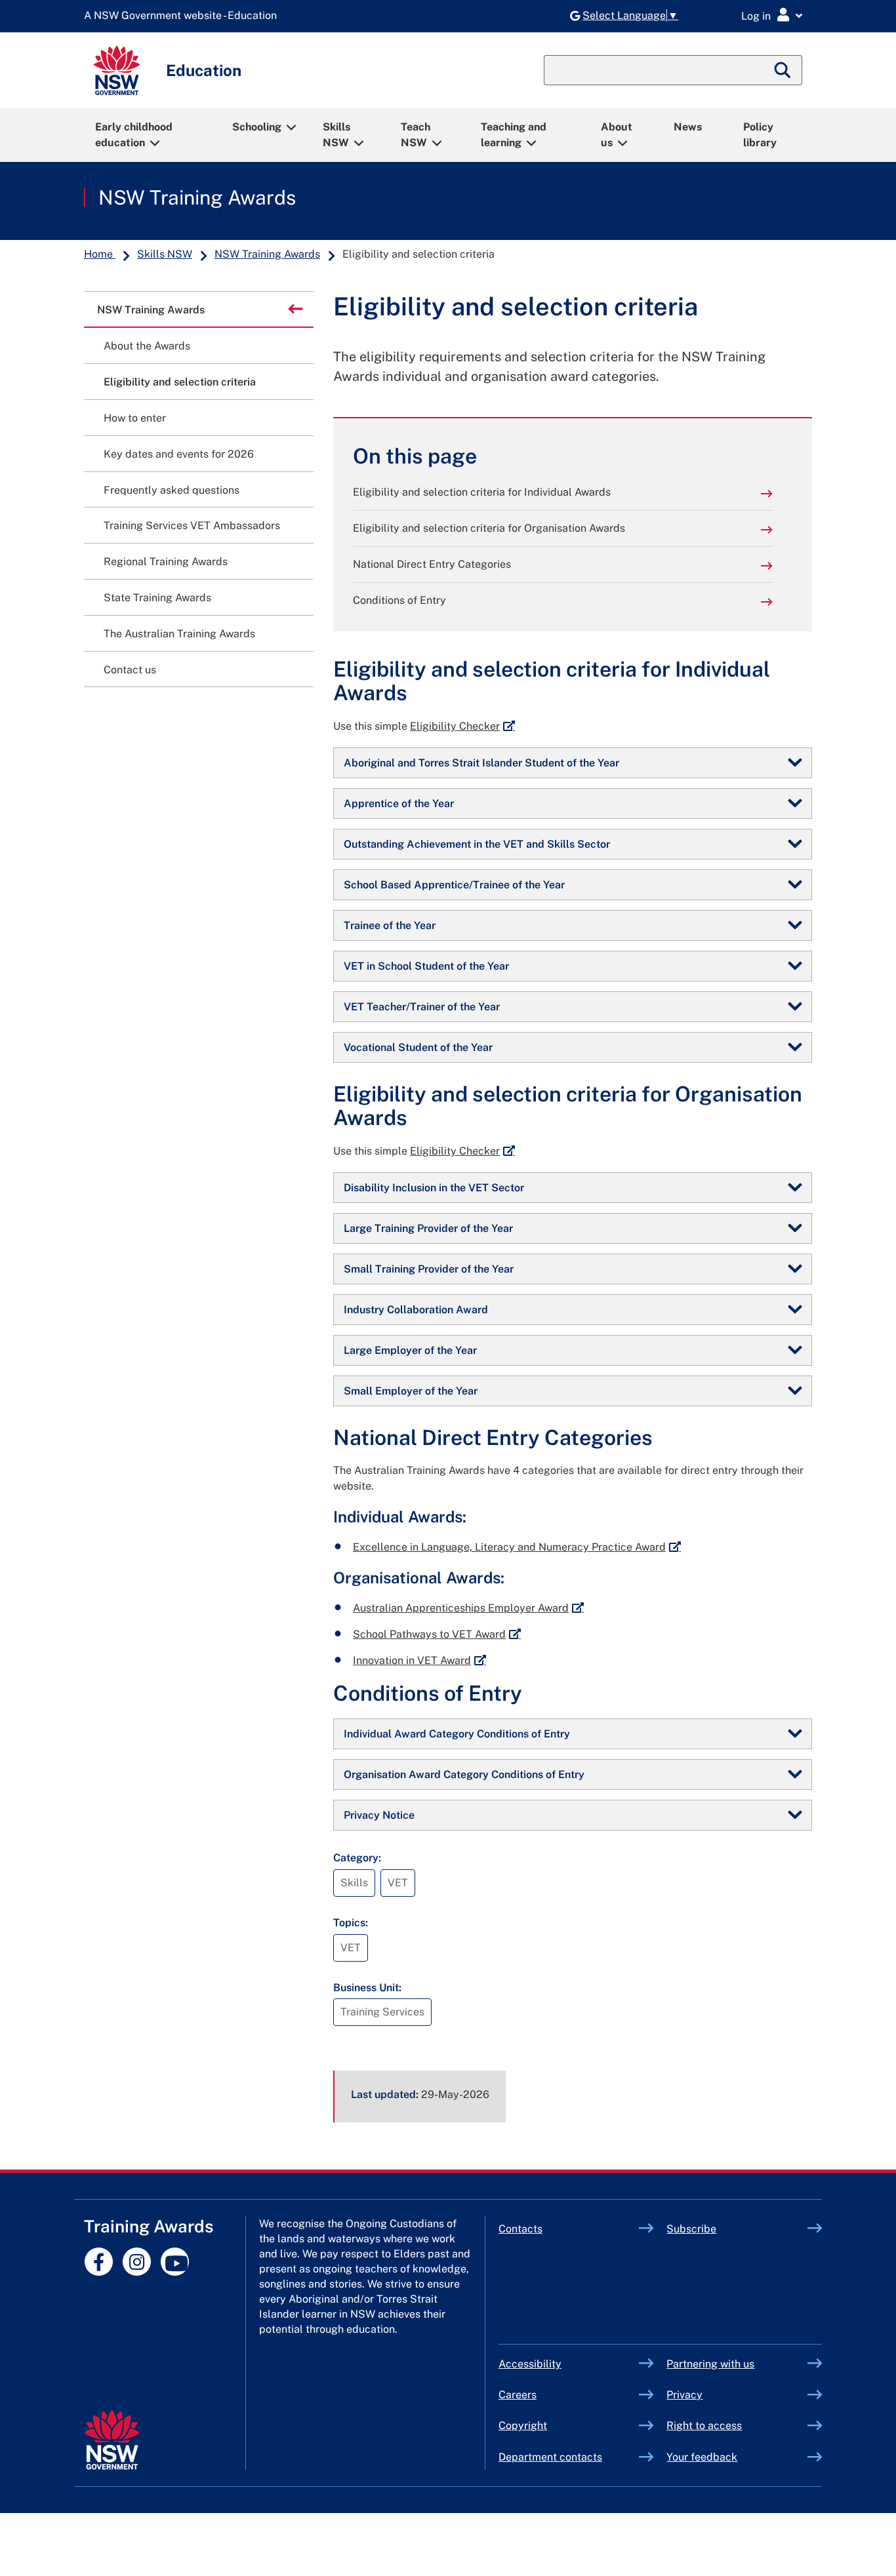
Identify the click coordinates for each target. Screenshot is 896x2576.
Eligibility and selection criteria (180, 382)
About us (617, 135)
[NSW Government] (112, 2440)
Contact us (130, 670)
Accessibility (530, 2364)
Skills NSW (336, 135)
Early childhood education (134, 135)
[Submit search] (783, 70)
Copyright (523, 2426)
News (688, 127)
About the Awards (147, 346)
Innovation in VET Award (419, 1660)
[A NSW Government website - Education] (184, 16)
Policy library (760, 135)
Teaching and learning (514, 135)
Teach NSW (416, 135)
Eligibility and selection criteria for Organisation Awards (489, 528)
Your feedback (702, 2457)
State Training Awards (157, 598)
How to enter (135, 418)
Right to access (704, 2426)
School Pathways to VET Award (437, 1634)
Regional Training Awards (166, 562)
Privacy (684, 2395)
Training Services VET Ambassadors (192, 525)
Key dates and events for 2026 (179, 454)
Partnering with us (710, 2364)
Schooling (257, 127)
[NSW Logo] (117, 70)
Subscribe (691, 2229)
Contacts (520, 2229)
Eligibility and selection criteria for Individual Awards (482, 492)
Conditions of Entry (399, 600)
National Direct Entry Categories (432, 564)
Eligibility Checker (462, 726)
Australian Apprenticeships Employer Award (468, 1608)
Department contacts (550, 2457)
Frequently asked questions (172, 490)
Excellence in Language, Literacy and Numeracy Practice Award (517, 1547)
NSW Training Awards (197, 197)
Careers (518, 2395)
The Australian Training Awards (179, 634)
